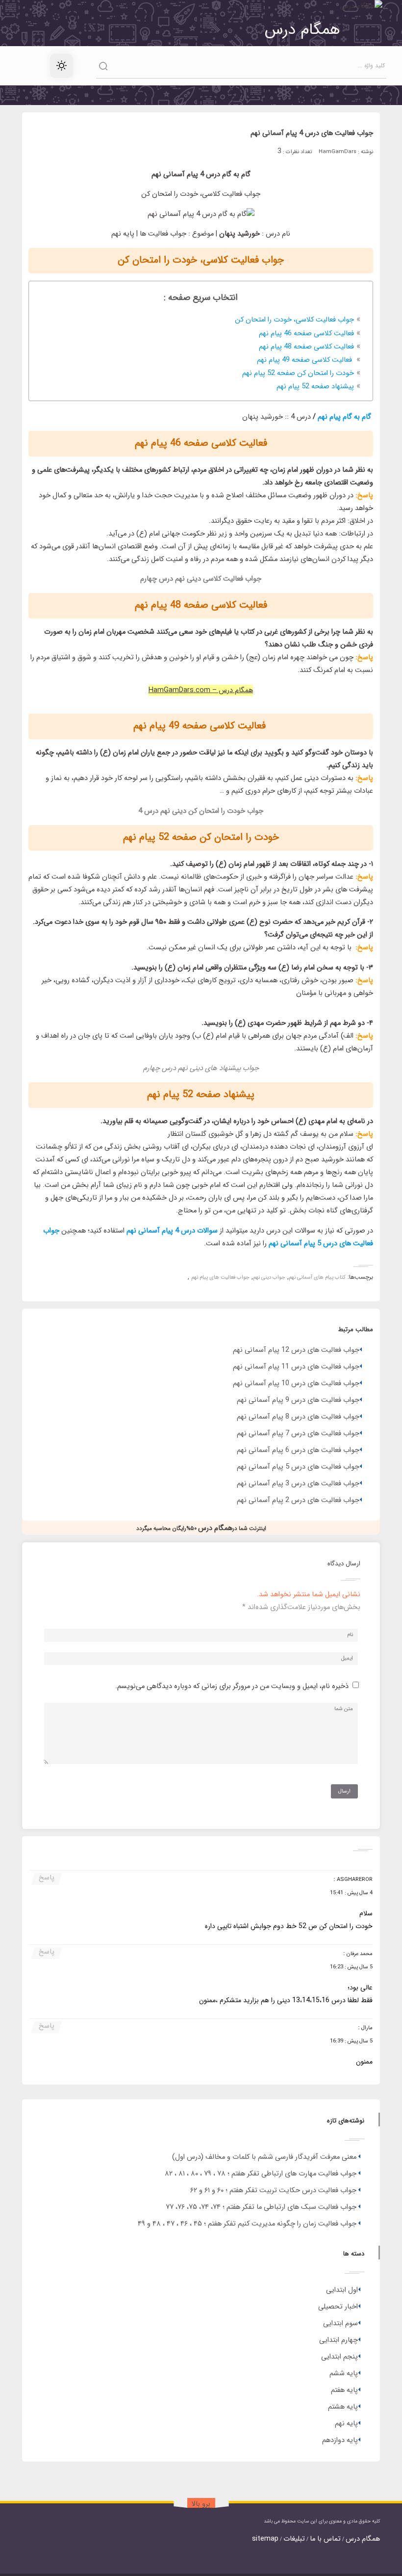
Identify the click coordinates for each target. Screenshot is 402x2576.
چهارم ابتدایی (339, 2340)
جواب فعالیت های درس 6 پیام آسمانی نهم (298, 1450)
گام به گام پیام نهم (345, 417)
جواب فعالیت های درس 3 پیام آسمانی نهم (298, 1484)
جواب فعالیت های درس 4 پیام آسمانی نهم (312, 133)
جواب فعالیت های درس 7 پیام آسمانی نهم (298, 1434)
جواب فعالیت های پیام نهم (220, 1277)
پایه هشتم (343, 2407)
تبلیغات (294, 2539)
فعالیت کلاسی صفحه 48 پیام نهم (306, 347)
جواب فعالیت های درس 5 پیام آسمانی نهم (298, 1467)
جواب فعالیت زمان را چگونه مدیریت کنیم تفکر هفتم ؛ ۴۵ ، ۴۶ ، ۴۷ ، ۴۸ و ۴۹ (247, 2224)
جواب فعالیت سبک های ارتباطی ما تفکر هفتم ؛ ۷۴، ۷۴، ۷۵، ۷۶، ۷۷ (261, 2207)
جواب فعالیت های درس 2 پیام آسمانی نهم (298, 1500)
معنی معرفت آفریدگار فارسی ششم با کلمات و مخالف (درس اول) (264, 2157)
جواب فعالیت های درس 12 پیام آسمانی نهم (296, 1350)
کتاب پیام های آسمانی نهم (317, 1277)
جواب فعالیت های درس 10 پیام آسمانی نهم (296, 1383)
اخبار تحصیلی (338, 2307)
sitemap (265, 2539)
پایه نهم (346, 2424)
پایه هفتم (344, 2390)
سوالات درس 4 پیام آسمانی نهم (172, 1231)
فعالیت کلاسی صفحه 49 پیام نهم (305, 360)
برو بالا (201, 2504)
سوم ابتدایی (340, 2323)
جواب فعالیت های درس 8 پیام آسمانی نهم (298, 1417)
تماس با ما (325, 2539)
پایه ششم (344, 2374)
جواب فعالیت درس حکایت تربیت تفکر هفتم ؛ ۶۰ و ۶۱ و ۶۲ (273, 2190)
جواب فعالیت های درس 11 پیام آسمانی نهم (296, 1367)
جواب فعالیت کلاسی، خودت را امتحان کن (294, 320)
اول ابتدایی (342, 2290)
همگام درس (363, 2539)
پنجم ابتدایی (339, 2357)
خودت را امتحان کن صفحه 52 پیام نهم (298, 373)
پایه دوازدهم (340, 2440)
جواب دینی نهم (269, 1277)
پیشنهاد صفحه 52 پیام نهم (315, 387)
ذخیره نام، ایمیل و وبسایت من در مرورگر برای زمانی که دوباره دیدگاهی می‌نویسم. (232, 1686)
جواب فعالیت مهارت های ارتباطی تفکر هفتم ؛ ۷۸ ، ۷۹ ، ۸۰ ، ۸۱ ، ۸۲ (261, 2174)
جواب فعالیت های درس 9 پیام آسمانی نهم (298, 1400)
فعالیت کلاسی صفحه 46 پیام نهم (306, 334)
